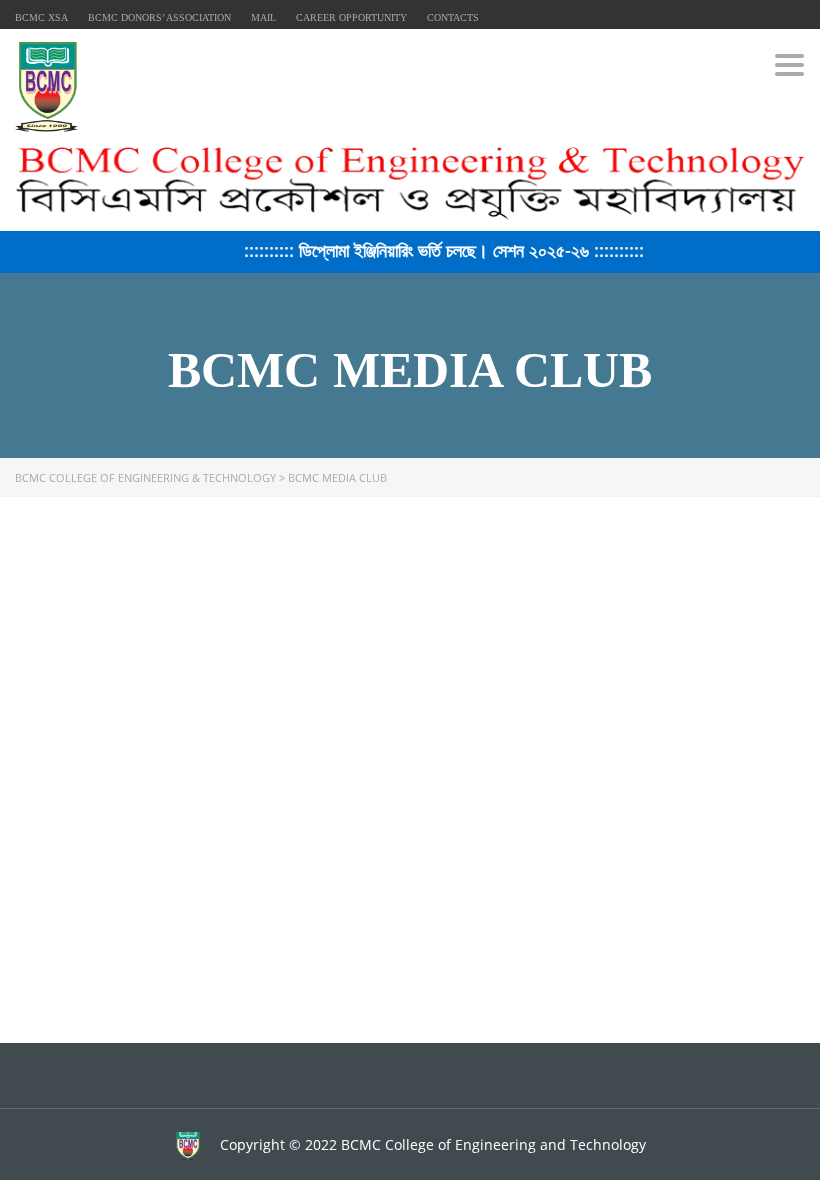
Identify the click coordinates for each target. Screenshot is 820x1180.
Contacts (453, 17)
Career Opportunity (351, 17)
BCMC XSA (41, 17)
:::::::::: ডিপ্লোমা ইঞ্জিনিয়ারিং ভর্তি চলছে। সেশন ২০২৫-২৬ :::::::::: (435, 250)
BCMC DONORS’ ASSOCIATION (159, 17)
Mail (263, 17)
